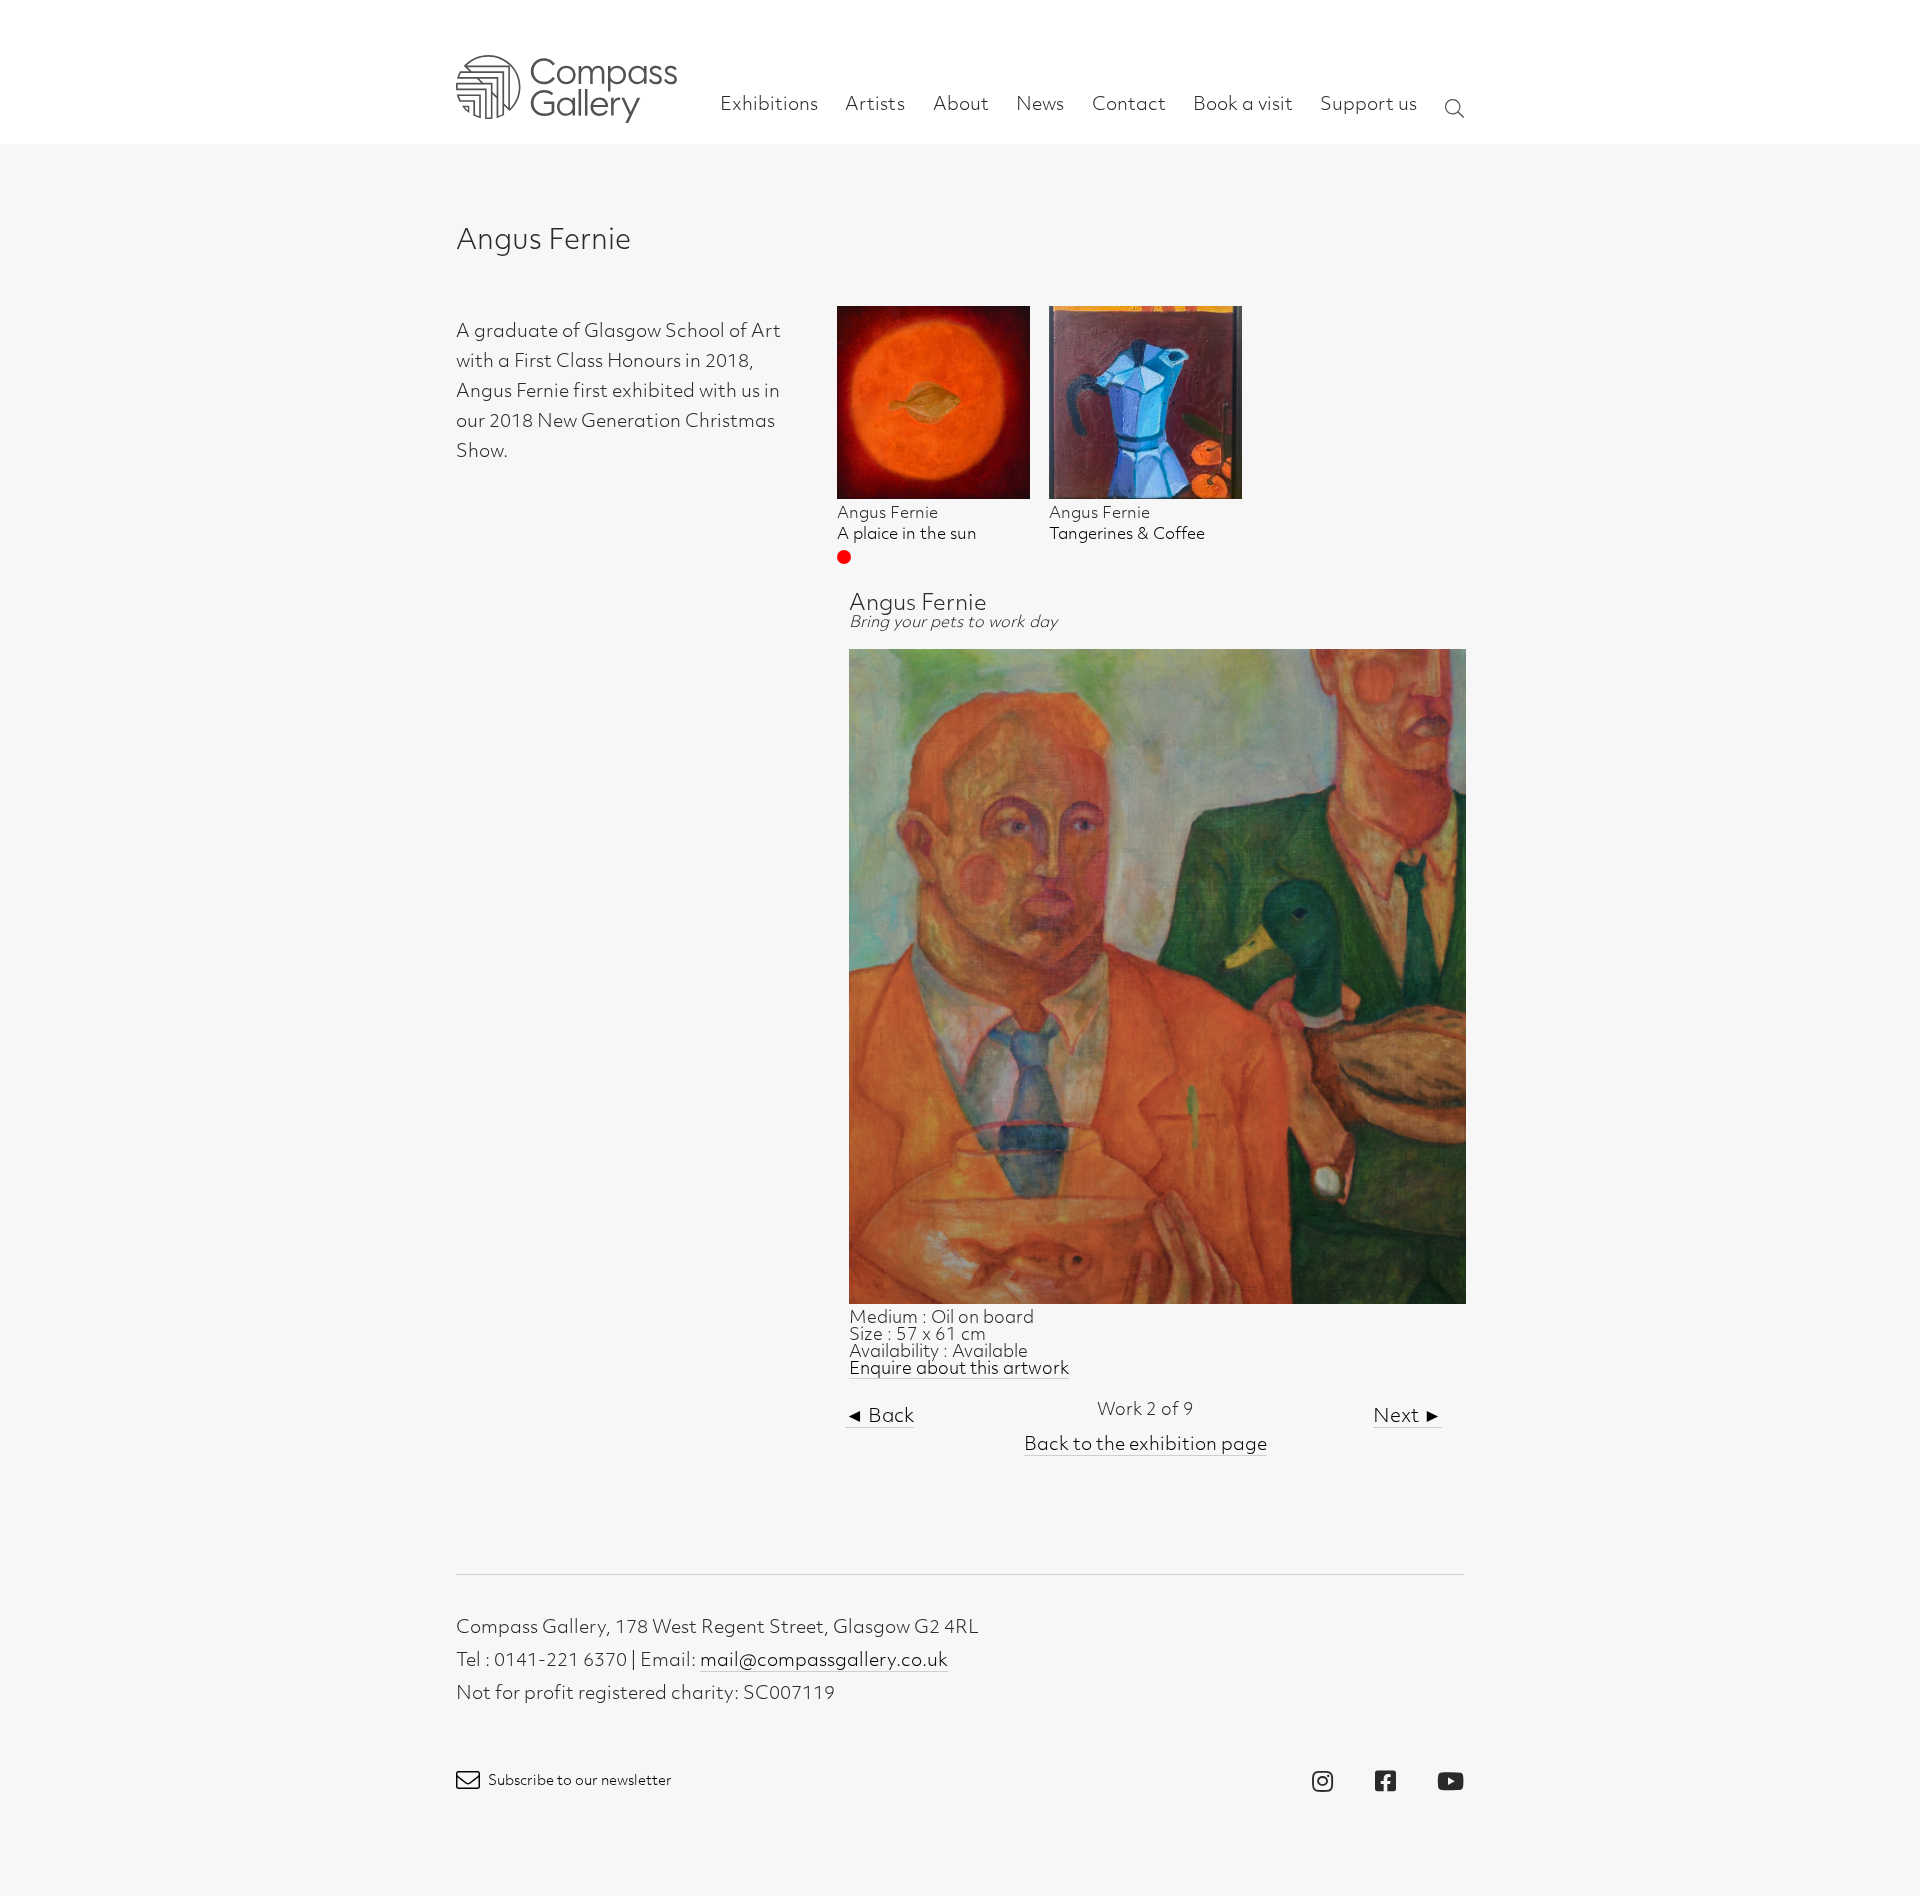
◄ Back (879, 1417)
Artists (875, 106)
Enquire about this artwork (959, 1369)
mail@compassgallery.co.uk (824, 1662)
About (961, 106)
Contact (1129, 106)
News (1040, 106)
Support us (1368, 106)
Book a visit (1243, 106)
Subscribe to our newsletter (578, 1781)
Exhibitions (769, 106)
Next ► (1407, 1417)
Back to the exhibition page (1145, 1446)
